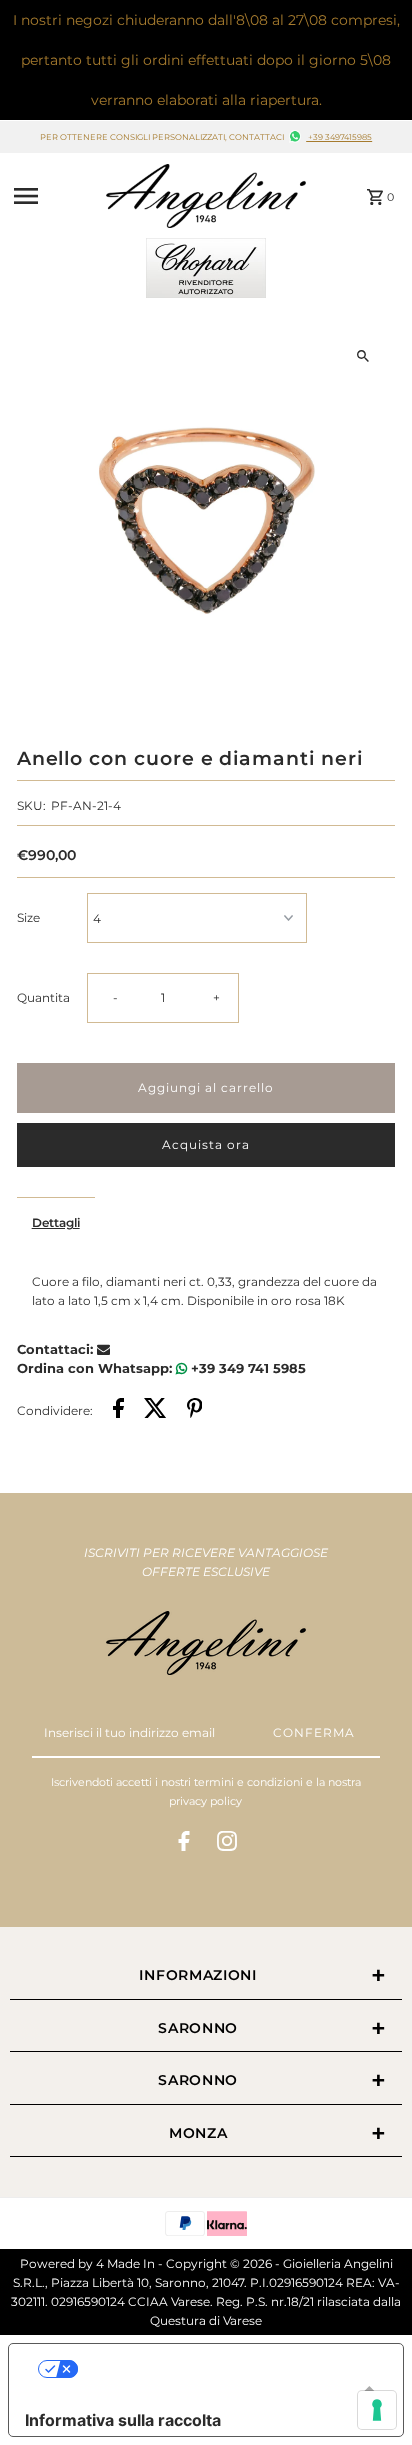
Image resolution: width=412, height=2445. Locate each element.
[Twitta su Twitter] (155, 1410)
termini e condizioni (248, 1782)
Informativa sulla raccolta (123, 2420)
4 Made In (125, 2263)
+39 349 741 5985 (246, 1368)
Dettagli (56, 1222)
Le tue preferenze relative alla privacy (226, 2369)
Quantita (43, 997)
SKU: (31, 805)
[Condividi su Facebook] (118, 1410)
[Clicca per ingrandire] (362, 355)
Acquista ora (206, 1144)
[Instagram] (227, 1844)
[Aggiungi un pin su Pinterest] (195, 1410)
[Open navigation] (54, 196)
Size (28, 917)
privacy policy (205, 1801)
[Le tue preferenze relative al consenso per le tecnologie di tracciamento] (377, 2410)
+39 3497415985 (339, 137)
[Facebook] (184, 1844)
